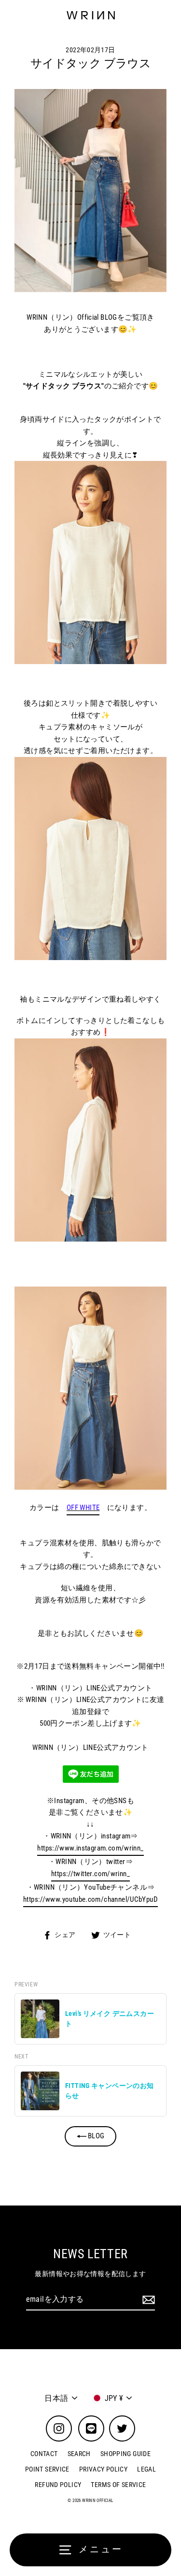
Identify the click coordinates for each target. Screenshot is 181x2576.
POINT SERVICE (47, 2469)
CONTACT (44, 2454)
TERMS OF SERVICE (118, 2485)
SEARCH (79, 2454)
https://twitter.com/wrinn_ (90, 1874)
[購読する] (147, 2300)
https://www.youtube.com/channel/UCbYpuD (90, 1899)
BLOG (96, 2136)
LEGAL (146, 2469)
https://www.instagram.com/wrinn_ (90, 1848)
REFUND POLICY (58, 2485)
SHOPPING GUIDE (125, 2454)
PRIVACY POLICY (103, 2469)
